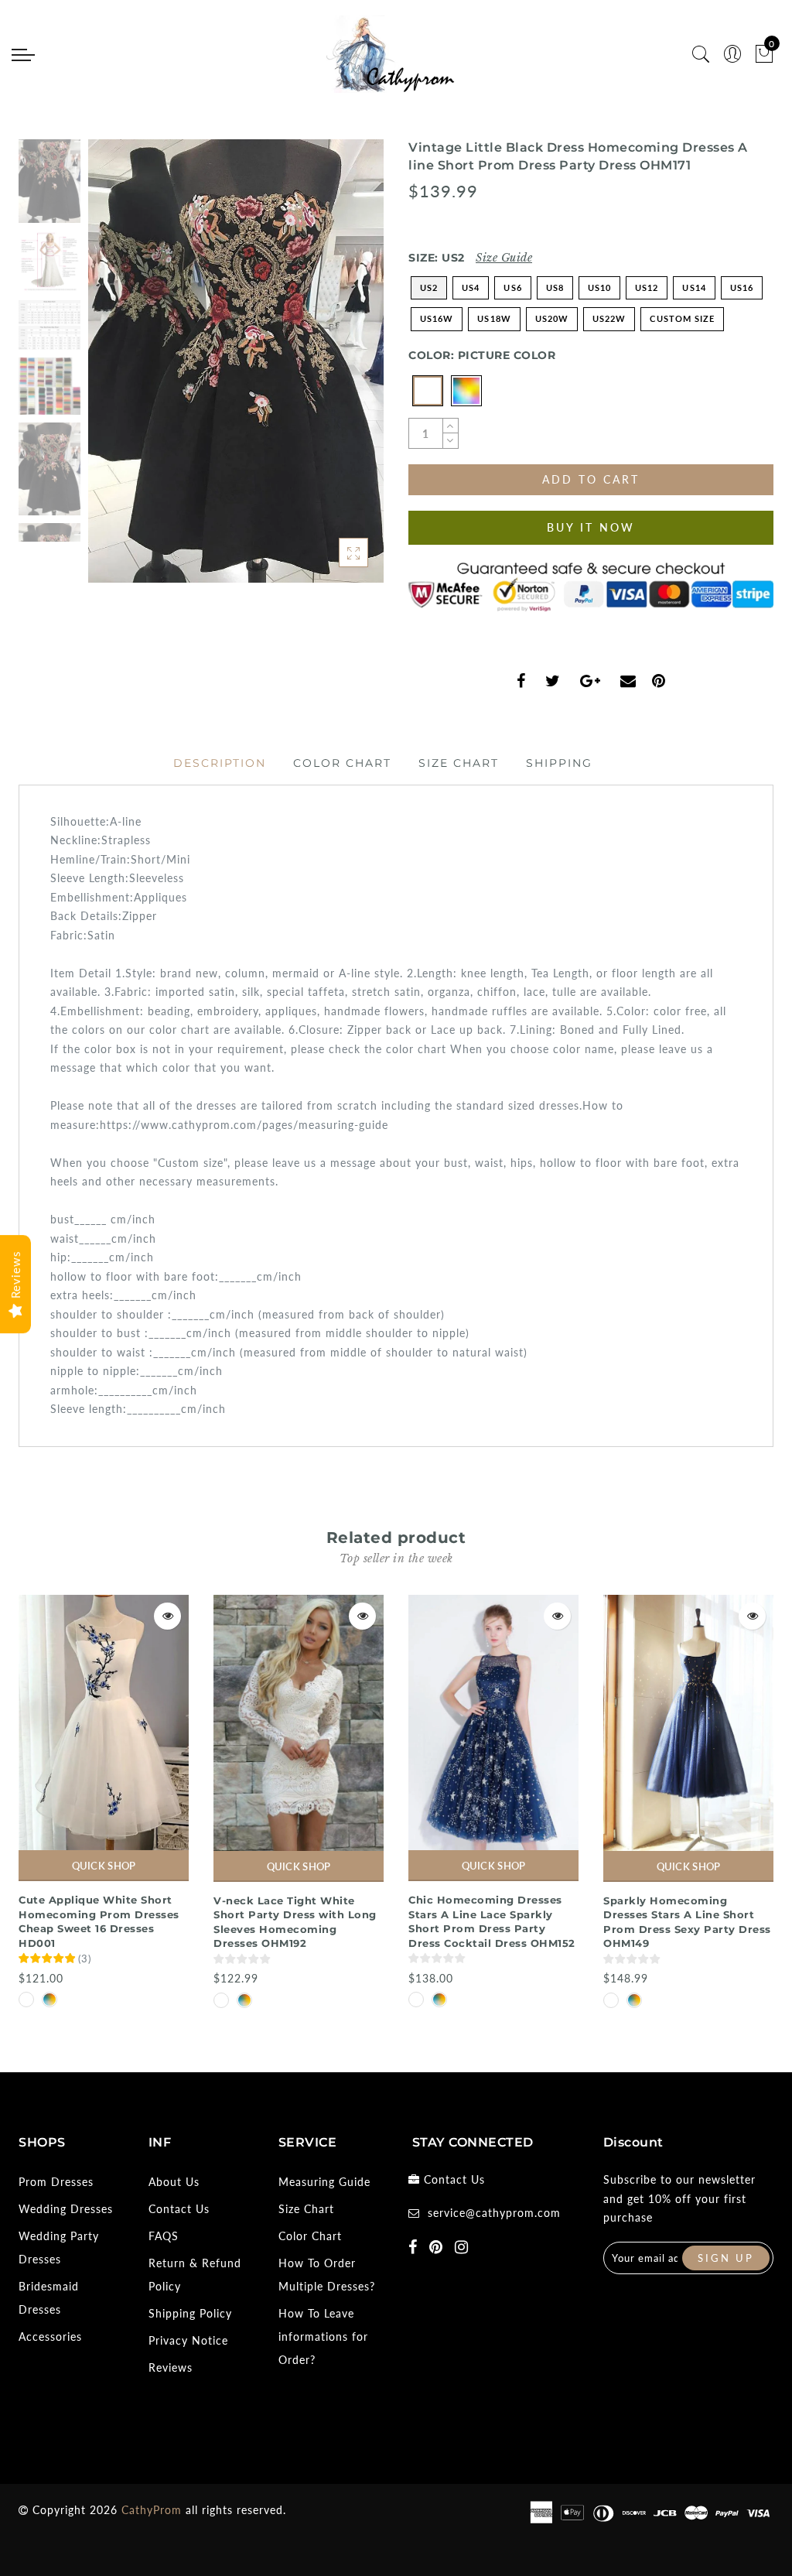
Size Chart (459, 763)
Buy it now (591, 527)
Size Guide (504, 258)
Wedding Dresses (66, 2209)
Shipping (559, 763)
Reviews (171, 2367)
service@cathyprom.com (494, 2213)
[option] (236, 361)
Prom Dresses (56, 2182)
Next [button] (336, 370)
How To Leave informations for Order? (323, 2337)
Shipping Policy (190, 2313)
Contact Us (179, 2209)
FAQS (164, 2236)
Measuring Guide (324, 2182)
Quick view (167, 1616)
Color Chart (342, 763)
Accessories (50, 2337)
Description (220, 763)
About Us (174, 2182)
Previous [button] (116, 370)
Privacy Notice (188, 2340)
